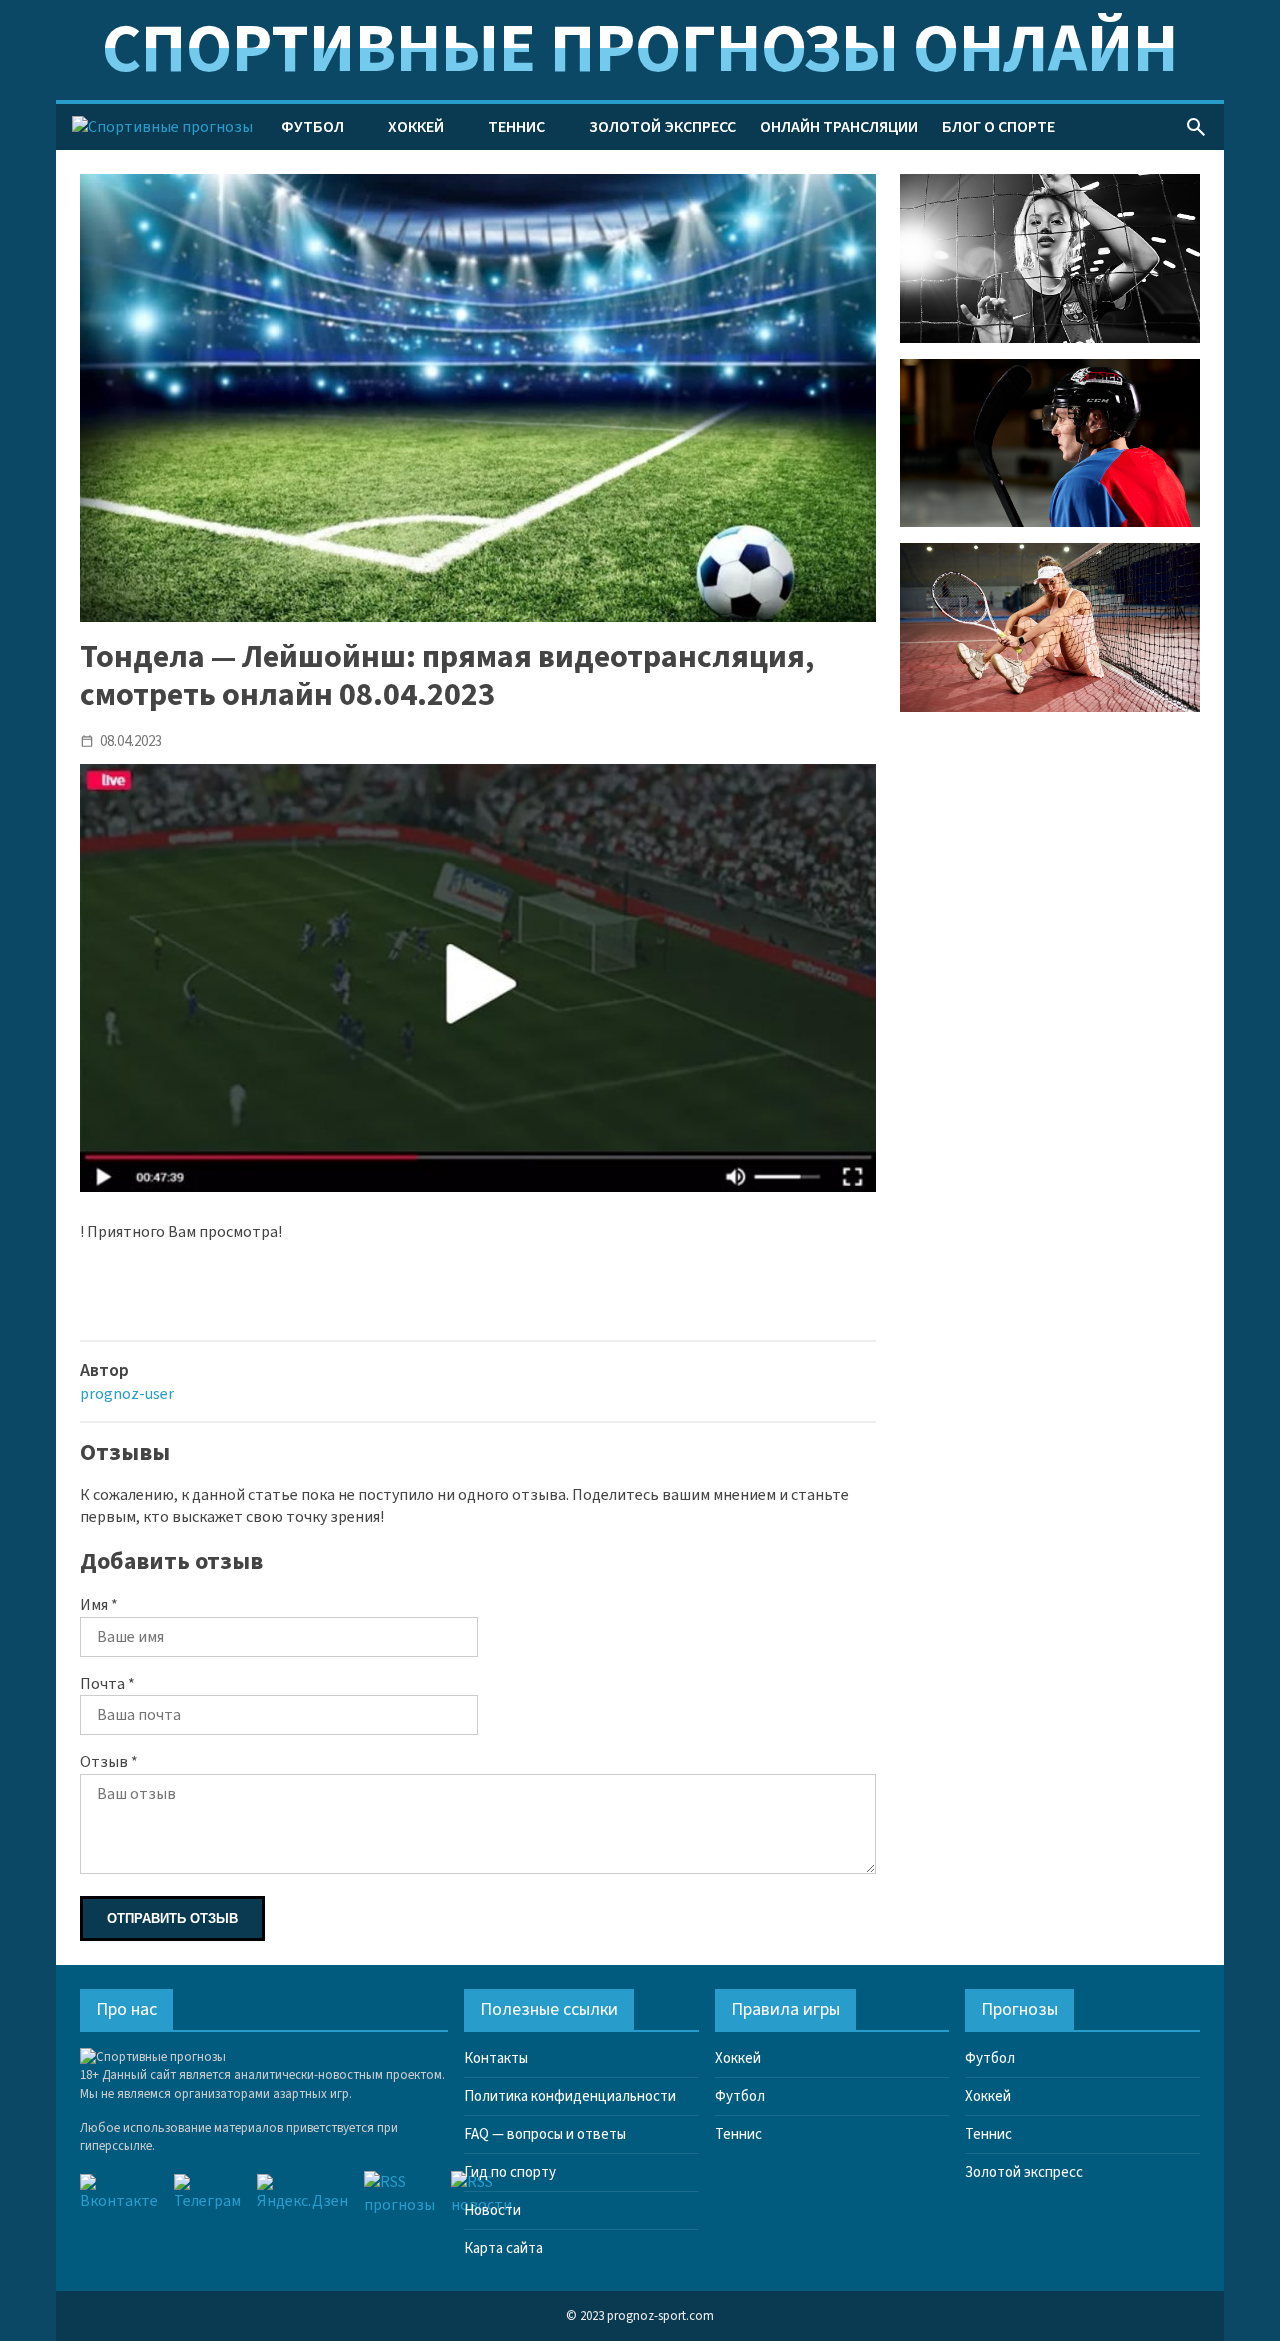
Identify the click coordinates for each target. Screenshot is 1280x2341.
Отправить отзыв (172, 1918)
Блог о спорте (998, 127)
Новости (492, 2210)
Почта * (107, 1684)
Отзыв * (109, 1762)
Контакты (496, 2058)
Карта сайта (503, 2248)
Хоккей (416, 127)
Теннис (516, 127)
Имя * (99, 1605)
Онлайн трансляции (839, 127)
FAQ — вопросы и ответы (545, 2134)
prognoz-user (127, 1394)
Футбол (312, 127)
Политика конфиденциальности (570, 2096)
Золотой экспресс (662, 127)
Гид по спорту (510, 2172)
